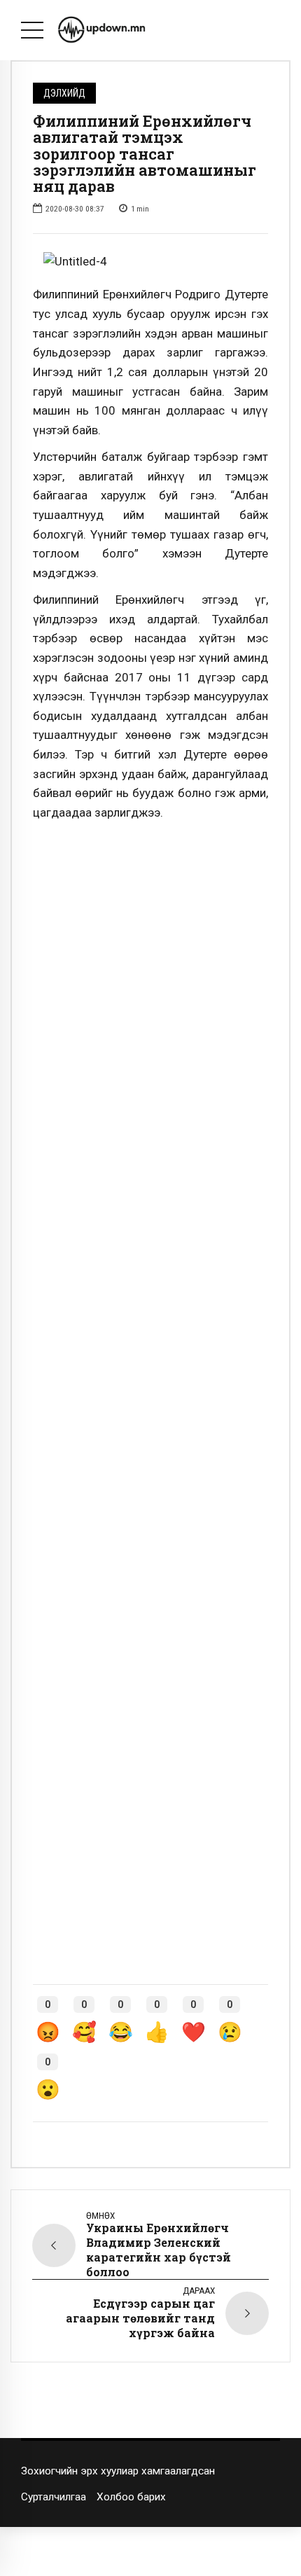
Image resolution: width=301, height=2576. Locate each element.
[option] (150, 262)
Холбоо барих (131, 2497)
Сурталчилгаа (54, 2497)
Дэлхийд (64, 93)
